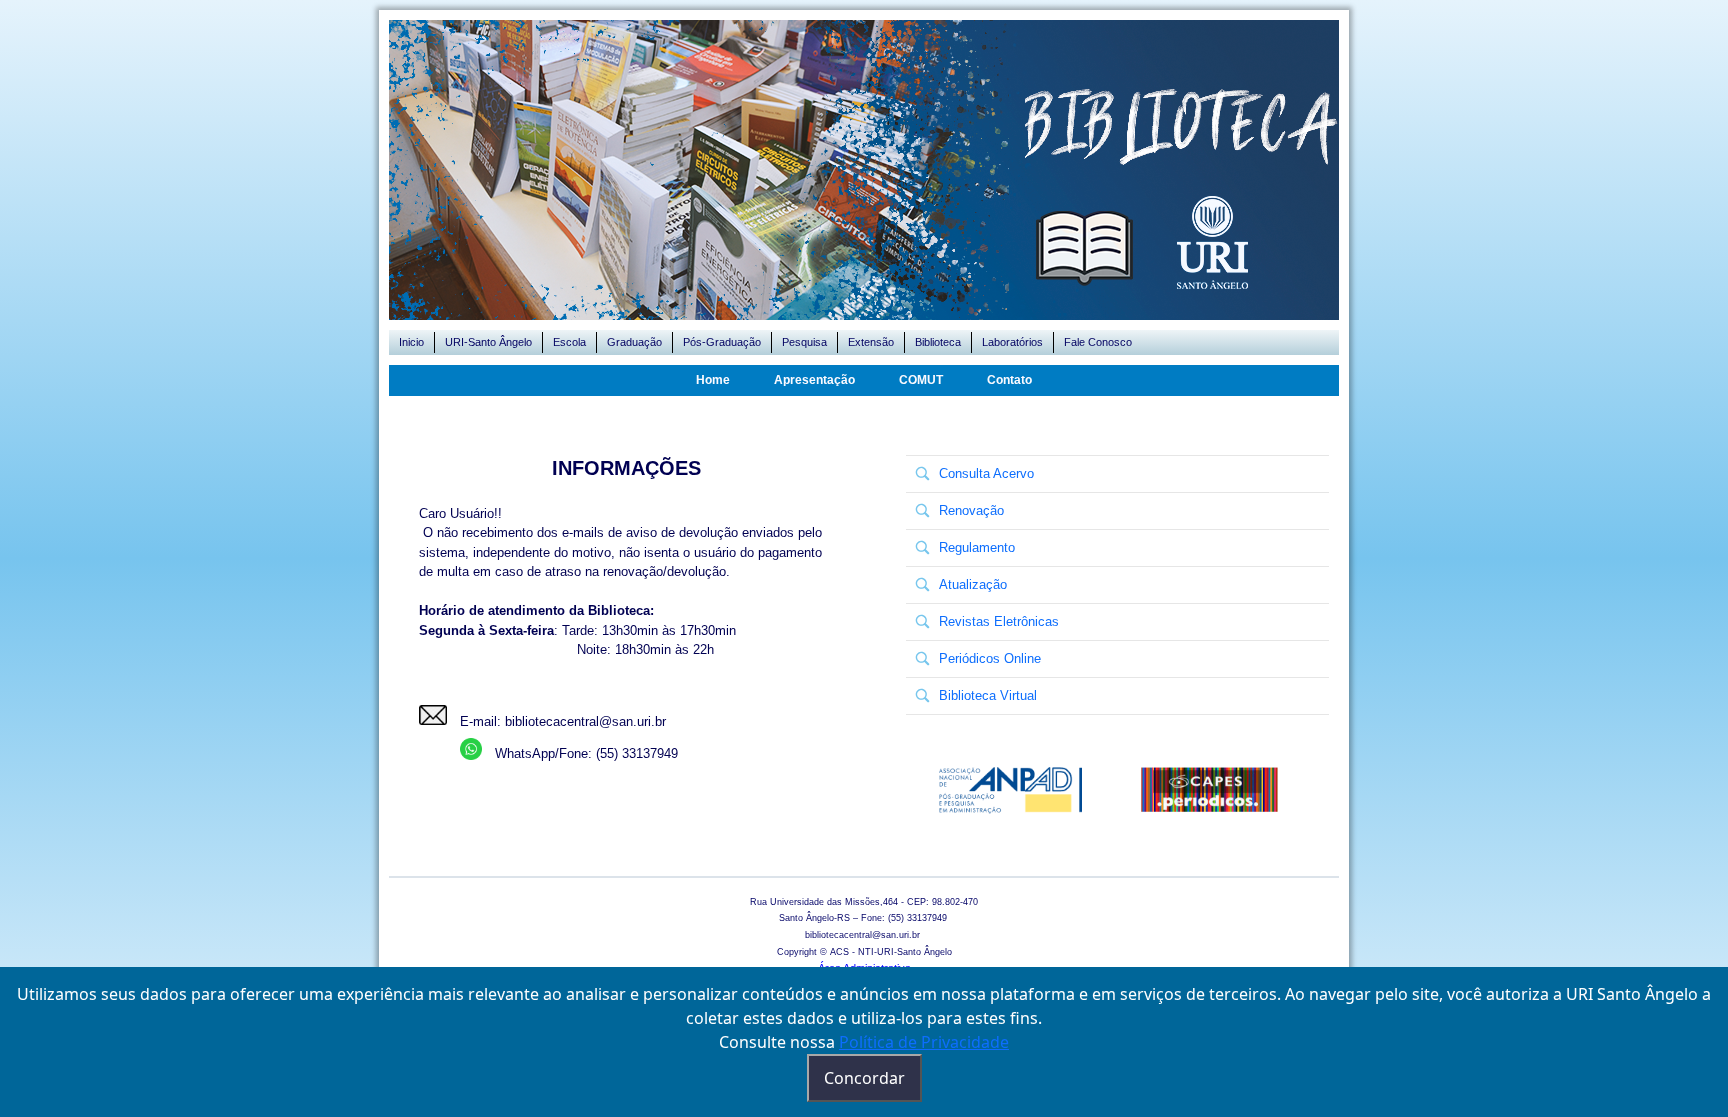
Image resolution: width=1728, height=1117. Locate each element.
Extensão (871, 342)
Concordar (864, 1078)
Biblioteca (938, 342)
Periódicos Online (990, 658)
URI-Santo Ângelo (488, 342)
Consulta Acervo (986, 473)
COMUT (921, 380)
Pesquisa (804, 342)
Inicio (411, 342)
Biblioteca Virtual (988, 695)
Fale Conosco (1098, 342)
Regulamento (977, 547)
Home (713, 380)
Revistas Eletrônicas (999, 621)
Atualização (973, 584)
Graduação (634, 342)
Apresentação (814, 380)
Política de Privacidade (924, 1042)
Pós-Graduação (722, 342)
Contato (1009, 380)
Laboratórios (1012, 342)
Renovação (971, 510)
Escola (569, 342)
